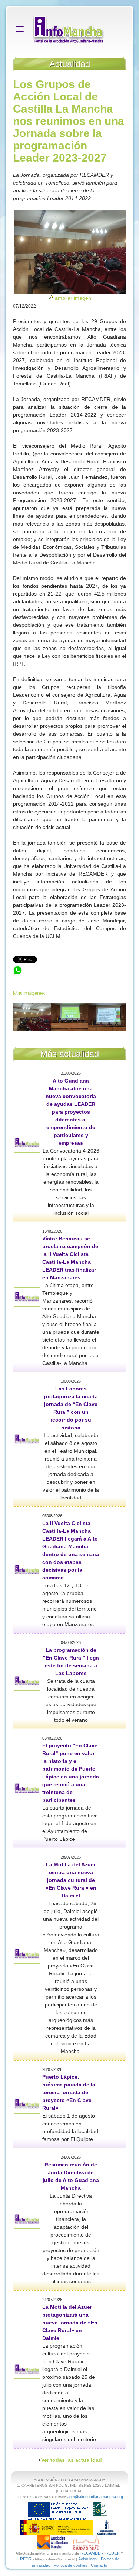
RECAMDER (92, 2553)
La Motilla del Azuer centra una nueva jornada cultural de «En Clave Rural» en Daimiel (71, 1880)
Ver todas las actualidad (72, 2460)
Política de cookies (71, 2565)
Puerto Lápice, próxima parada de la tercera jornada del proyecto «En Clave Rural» (69, 2092)
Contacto (99, 2565)
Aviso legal (88, 2559)
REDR (26, 2559)
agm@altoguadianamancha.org (95, 2497)
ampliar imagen (73, 298)
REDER (113, 2553)
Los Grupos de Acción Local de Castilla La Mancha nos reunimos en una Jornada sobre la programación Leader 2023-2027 (69, 977)
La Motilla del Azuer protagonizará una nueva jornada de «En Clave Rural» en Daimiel (70, 2323)
